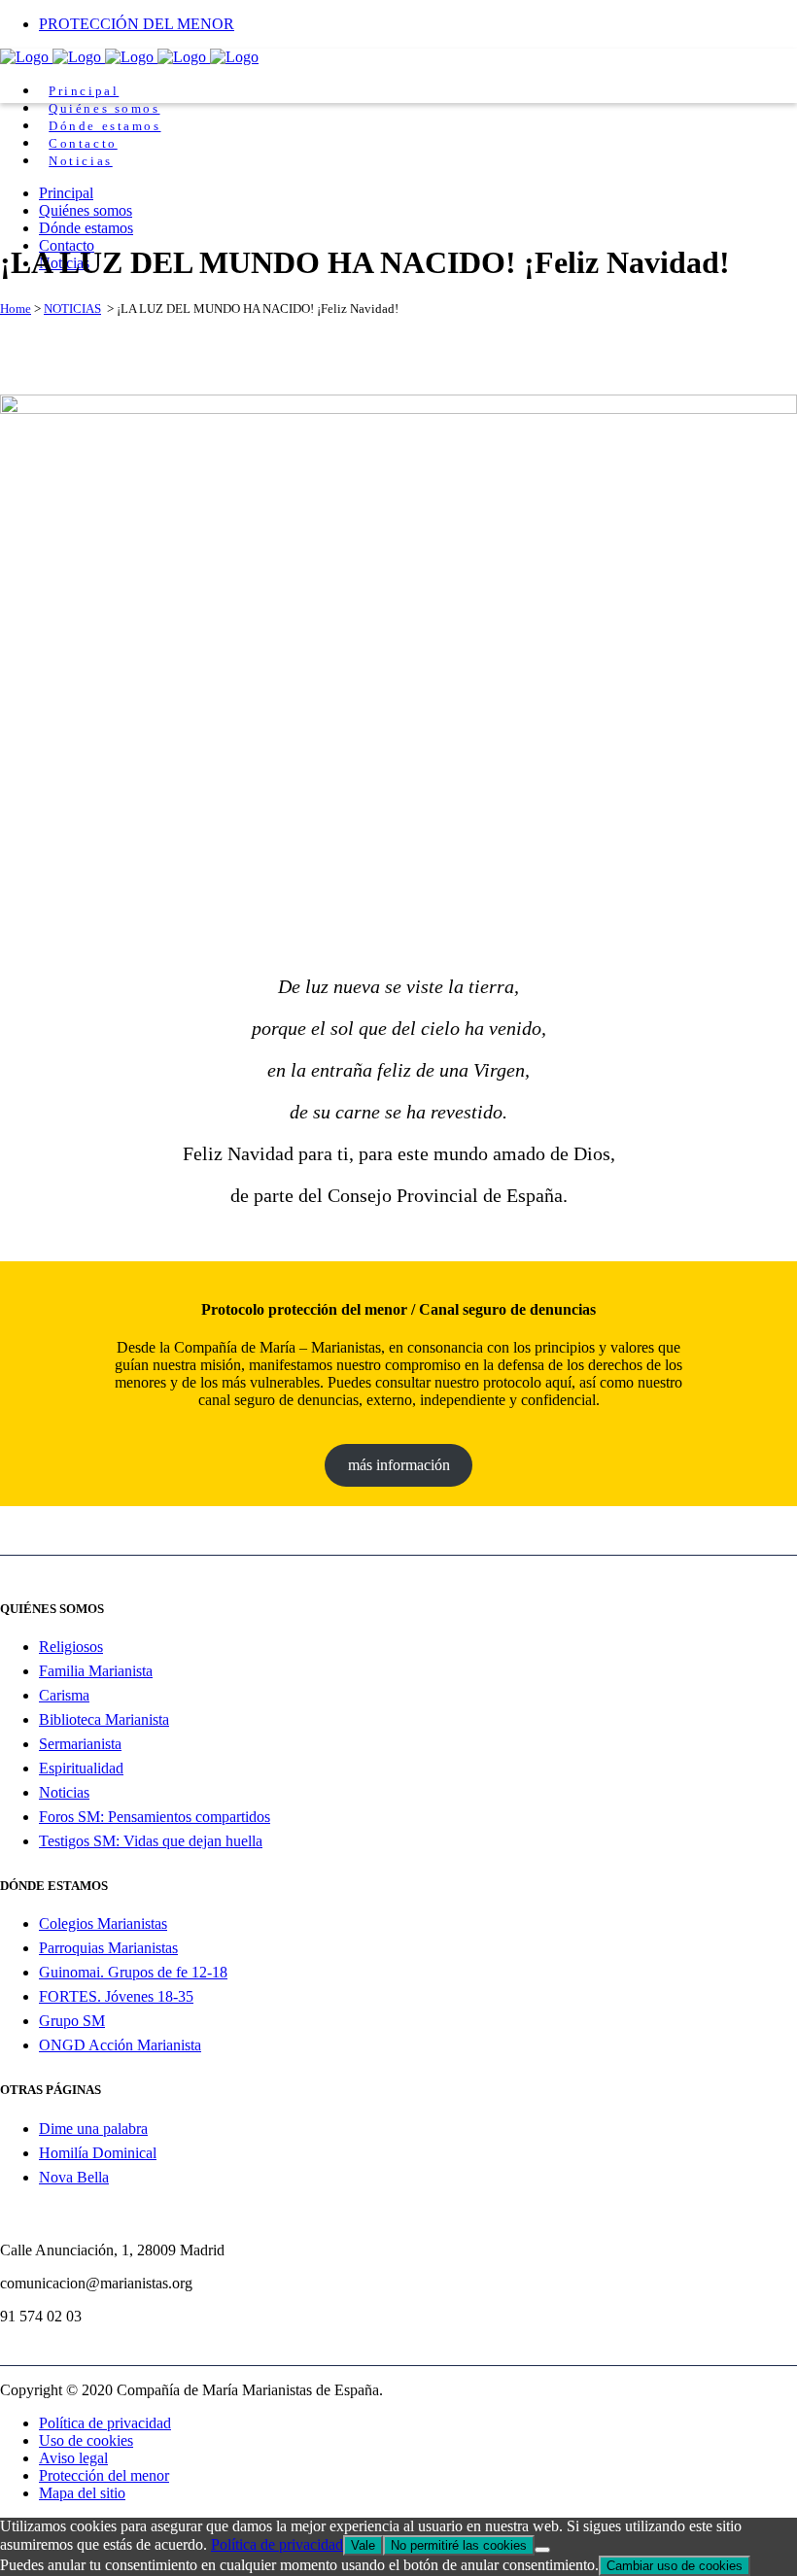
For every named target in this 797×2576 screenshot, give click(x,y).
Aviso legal (73, 2458)
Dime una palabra (93, 2129)
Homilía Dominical (98, 2153)
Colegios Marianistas (103, 1923)
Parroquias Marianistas (108, 1948)
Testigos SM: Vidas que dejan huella (151, 1841)
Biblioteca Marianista (104, 1719)
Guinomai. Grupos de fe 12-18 (133, 1972)
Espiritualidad (81, 1768)
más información (399, 1465)
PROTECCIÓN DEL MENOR (137, 24)
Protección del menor (104, 2475)
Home (16, 309)
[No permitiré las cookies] (542, 2550)
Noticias (64, 1792)
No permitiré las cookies (459, 2545)
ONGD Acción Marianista (120, 2045)
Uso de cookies (86, 2440)
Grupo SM (72, 2021)
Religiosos (71, 1647)
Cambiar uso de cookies (675, 2566)
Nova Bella (74, 2177)
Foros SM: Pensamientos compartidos (155, 1817)
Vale (363, 2545)
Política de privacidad (105, 2423)
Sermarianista (80, 1744)
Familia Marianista (96, 1671)
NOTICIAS (72, 309)
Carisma (64, 1695)
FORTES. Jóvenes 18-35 (116, 1996)
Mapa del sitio (82, 2493)
